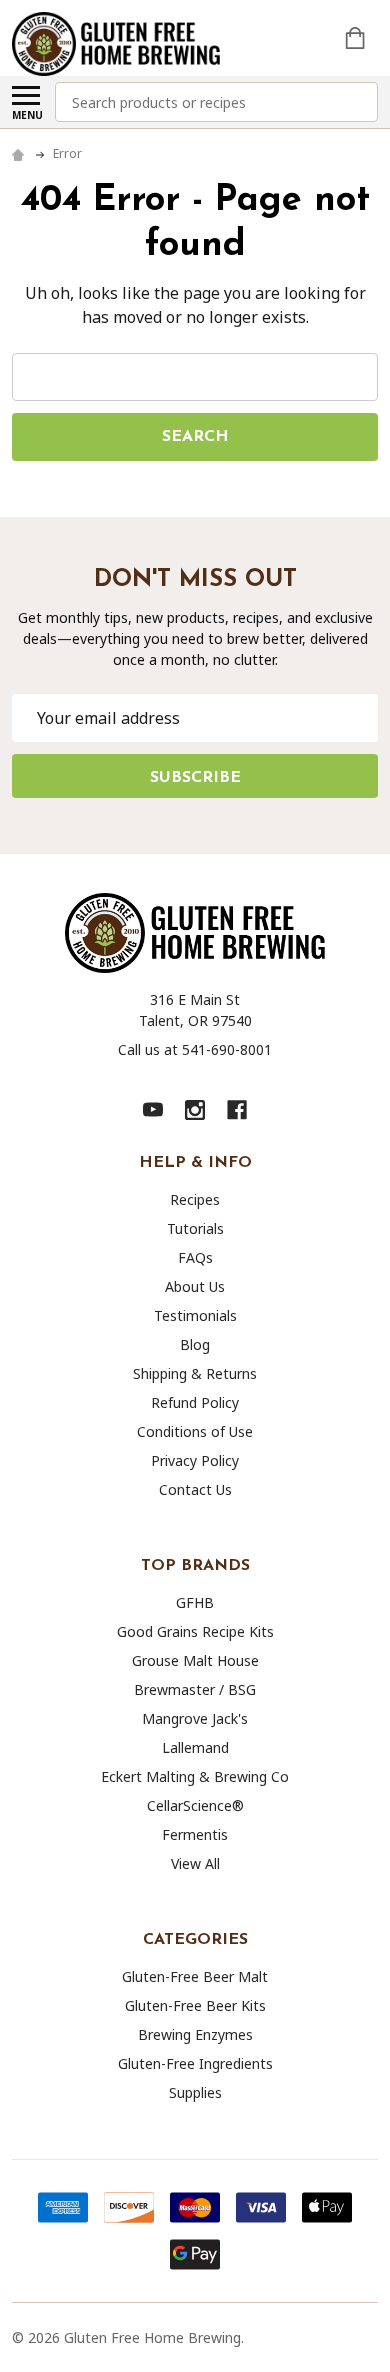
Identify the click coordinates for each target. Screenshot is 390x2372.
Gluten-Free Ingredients (195, 2063)
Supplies (195, 2092)
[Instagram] (195, 1110)
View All (195, 1863)
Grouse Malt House (195, 1660)
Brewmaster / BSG (195, 1689)
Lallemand (195, 1747)
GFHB (195, 1602)
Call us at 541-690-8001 (195, 1049)
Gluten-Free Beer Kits (195, 2005)
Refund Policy (195, 1402)
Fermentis (195, 1834)
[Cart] (357, 38)
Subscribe (195, 778)
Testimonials (195, 1315)
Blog (195, 1344)
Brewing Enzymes (195, 2034)
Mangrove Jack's (195, 1718)
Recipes (195, 1199)
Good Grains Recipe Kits (195, 1631)
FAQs (195, 1257)
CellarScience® (195, 1805)
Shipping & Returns (195, 1373)
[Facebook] (237, 1110)
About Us (195, 1286)
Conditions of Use (195, 1431)
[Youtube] (153, 1110)
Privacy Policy (195, 1460)
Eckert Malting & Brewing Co (195, 1776)
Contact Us (195, 1489)
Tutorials (195, 1228)
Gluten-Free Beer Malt (195, 1976)
